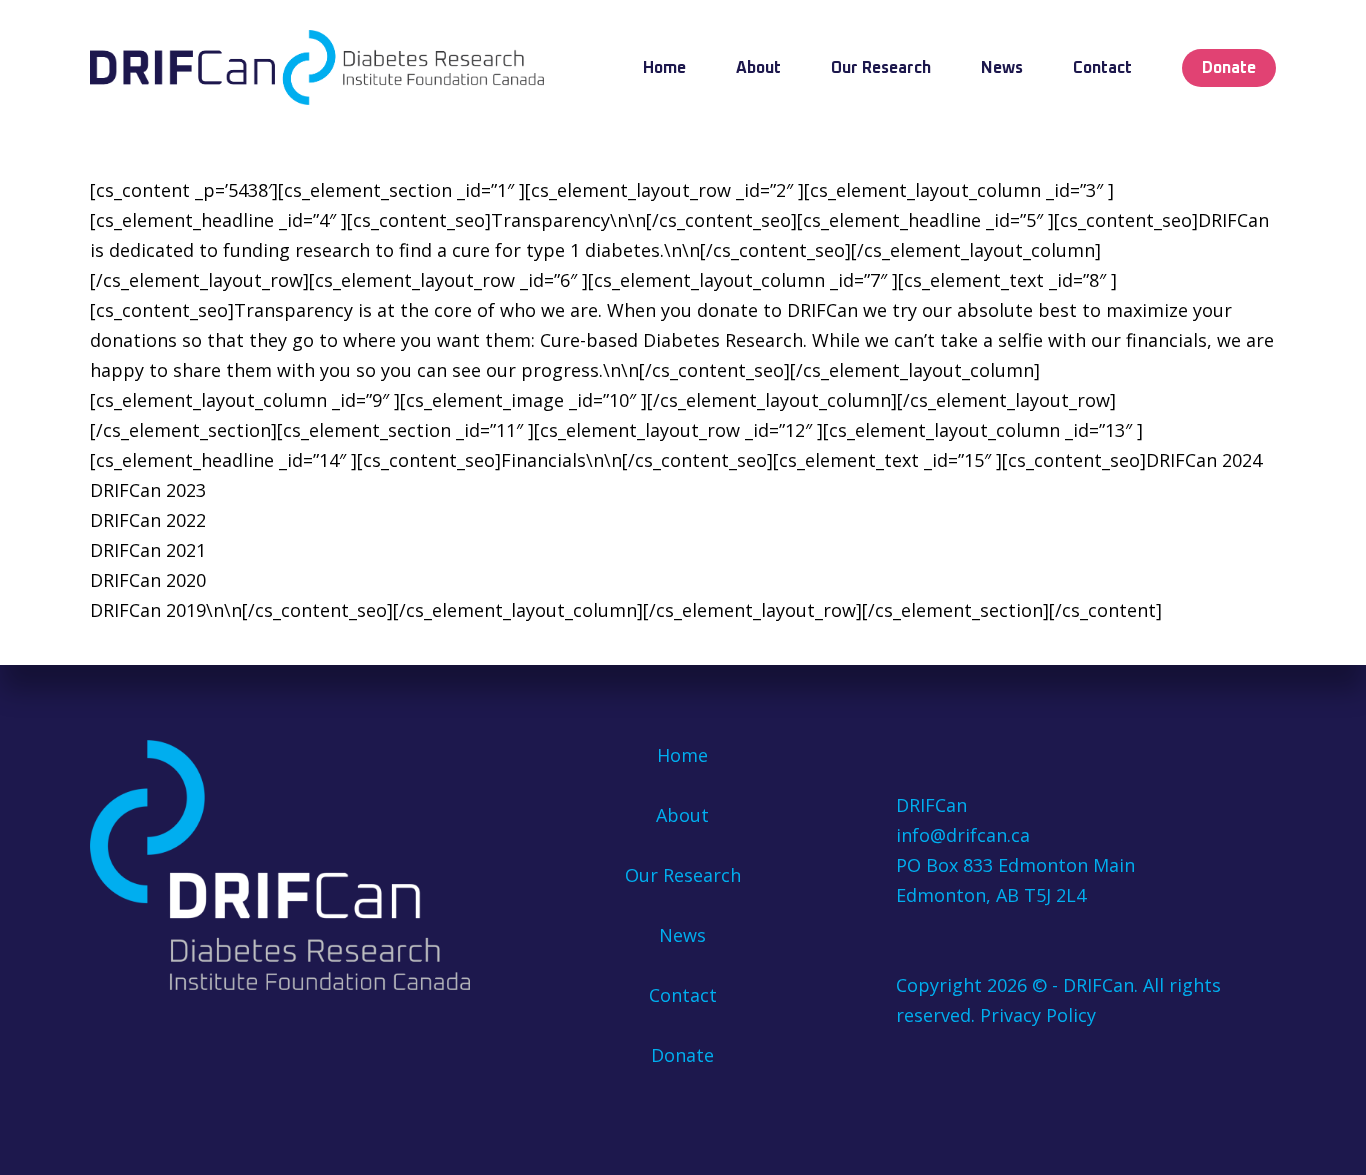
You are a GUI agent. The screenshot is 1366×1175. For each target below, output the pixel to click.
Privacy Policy (1038, 1015)
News (682, 935)
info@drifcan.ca (963, 835)
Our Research (683, 875)
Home (682, 755)
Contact (683, 995)
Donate (682, 1055)
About (682, 815)
